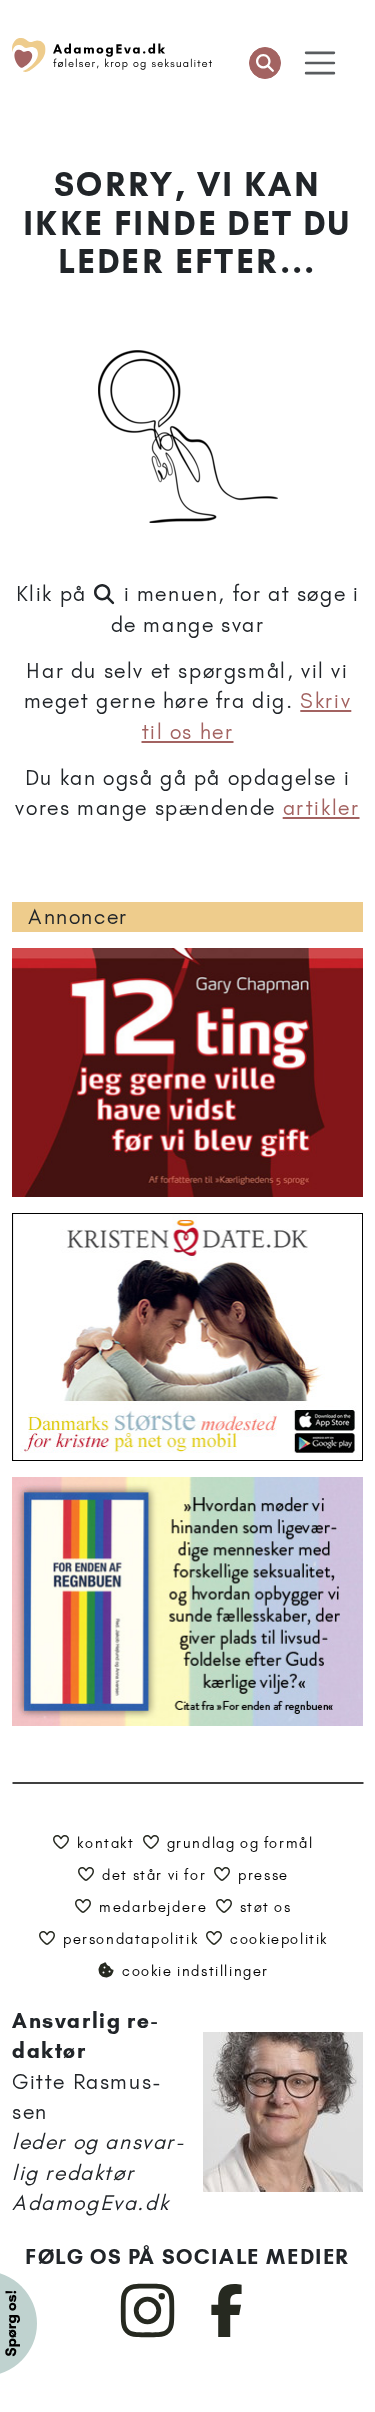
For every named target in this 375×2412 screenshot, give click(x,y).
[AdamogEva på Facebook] (227, 2333)
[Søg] (265, 63)
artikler (321, 807)
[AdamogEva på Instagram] (148, 2333)
